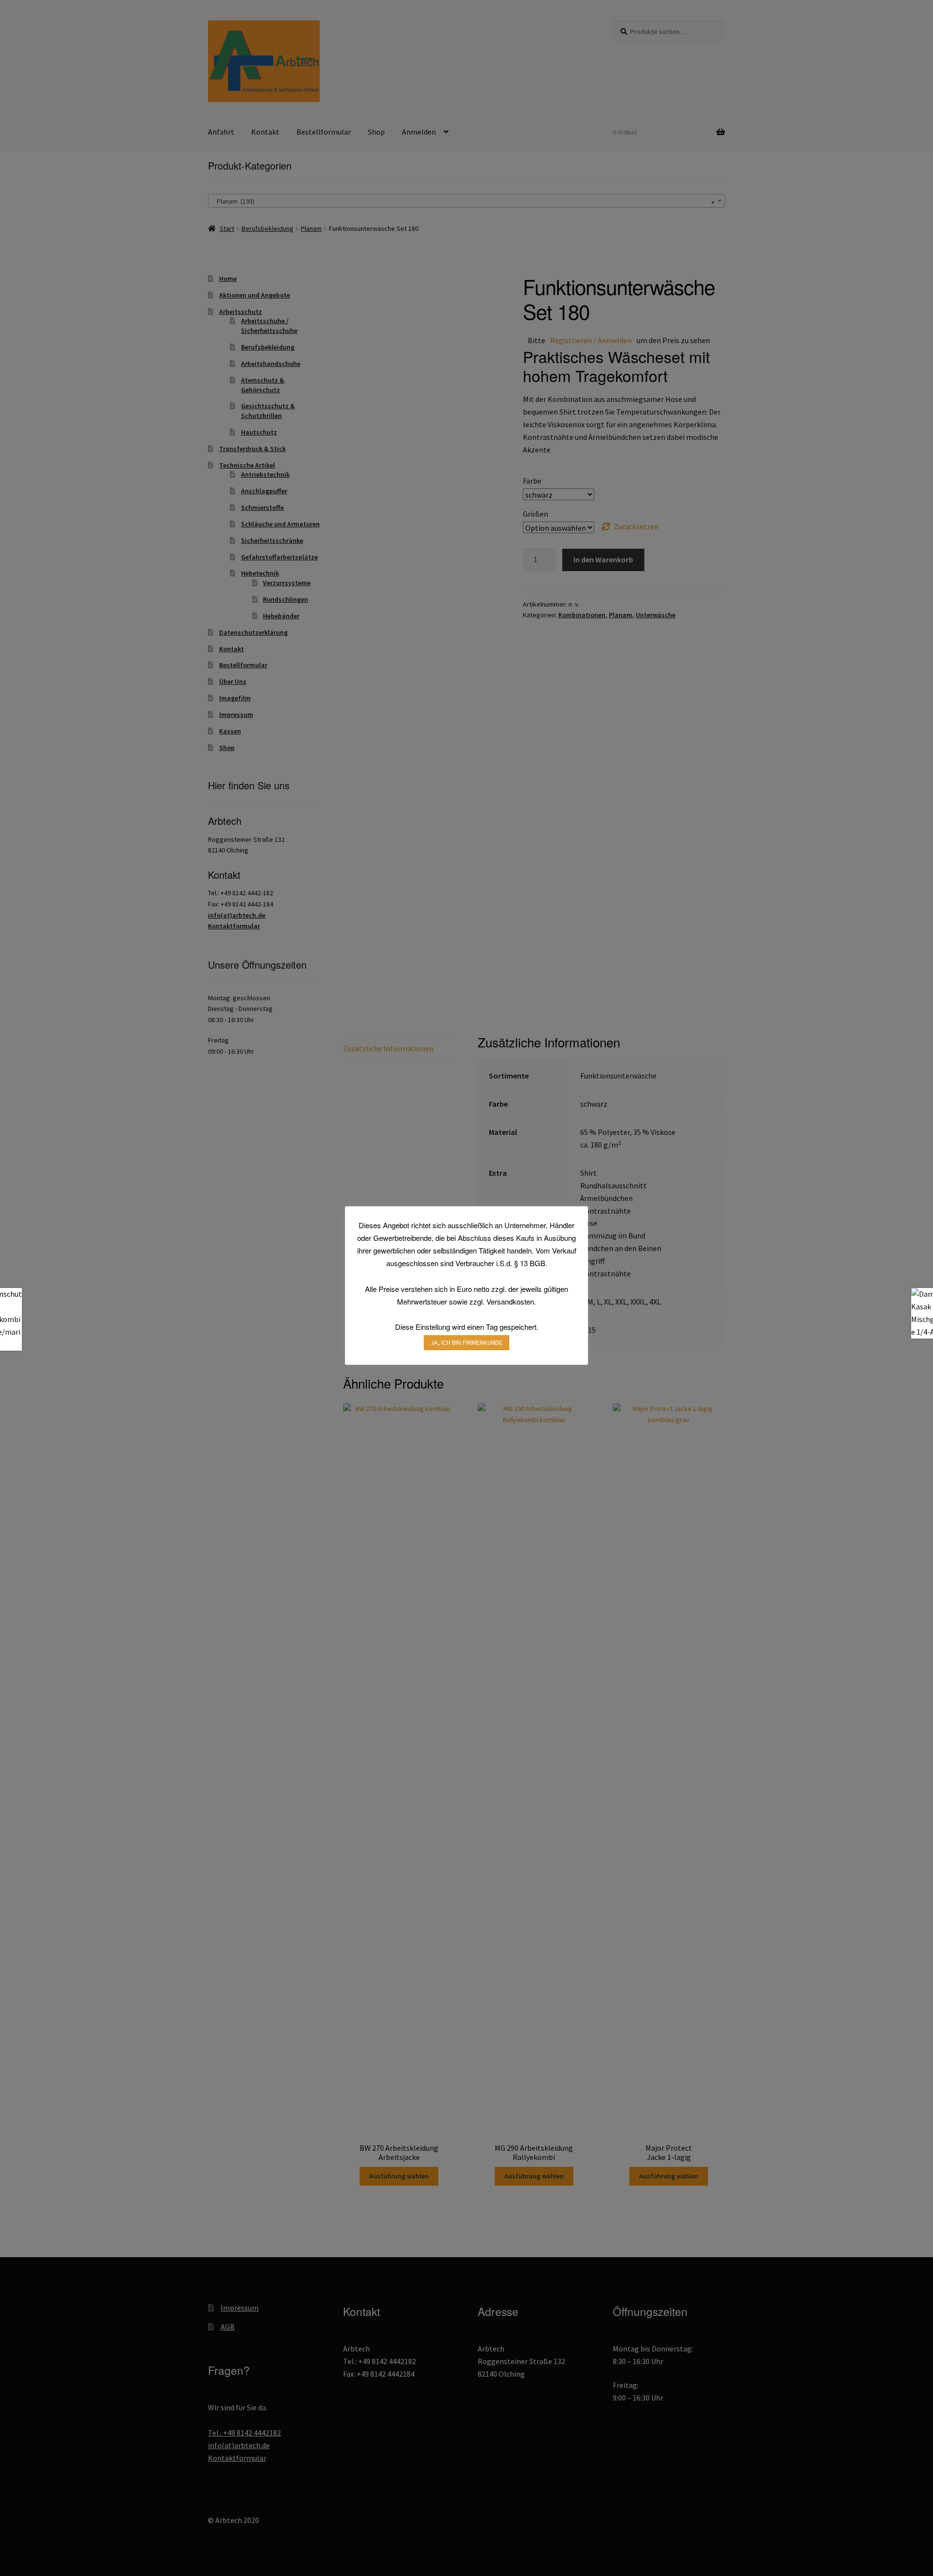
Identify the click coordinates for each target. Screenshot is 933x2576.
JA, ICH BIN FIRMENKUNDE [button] (466, 1342)
